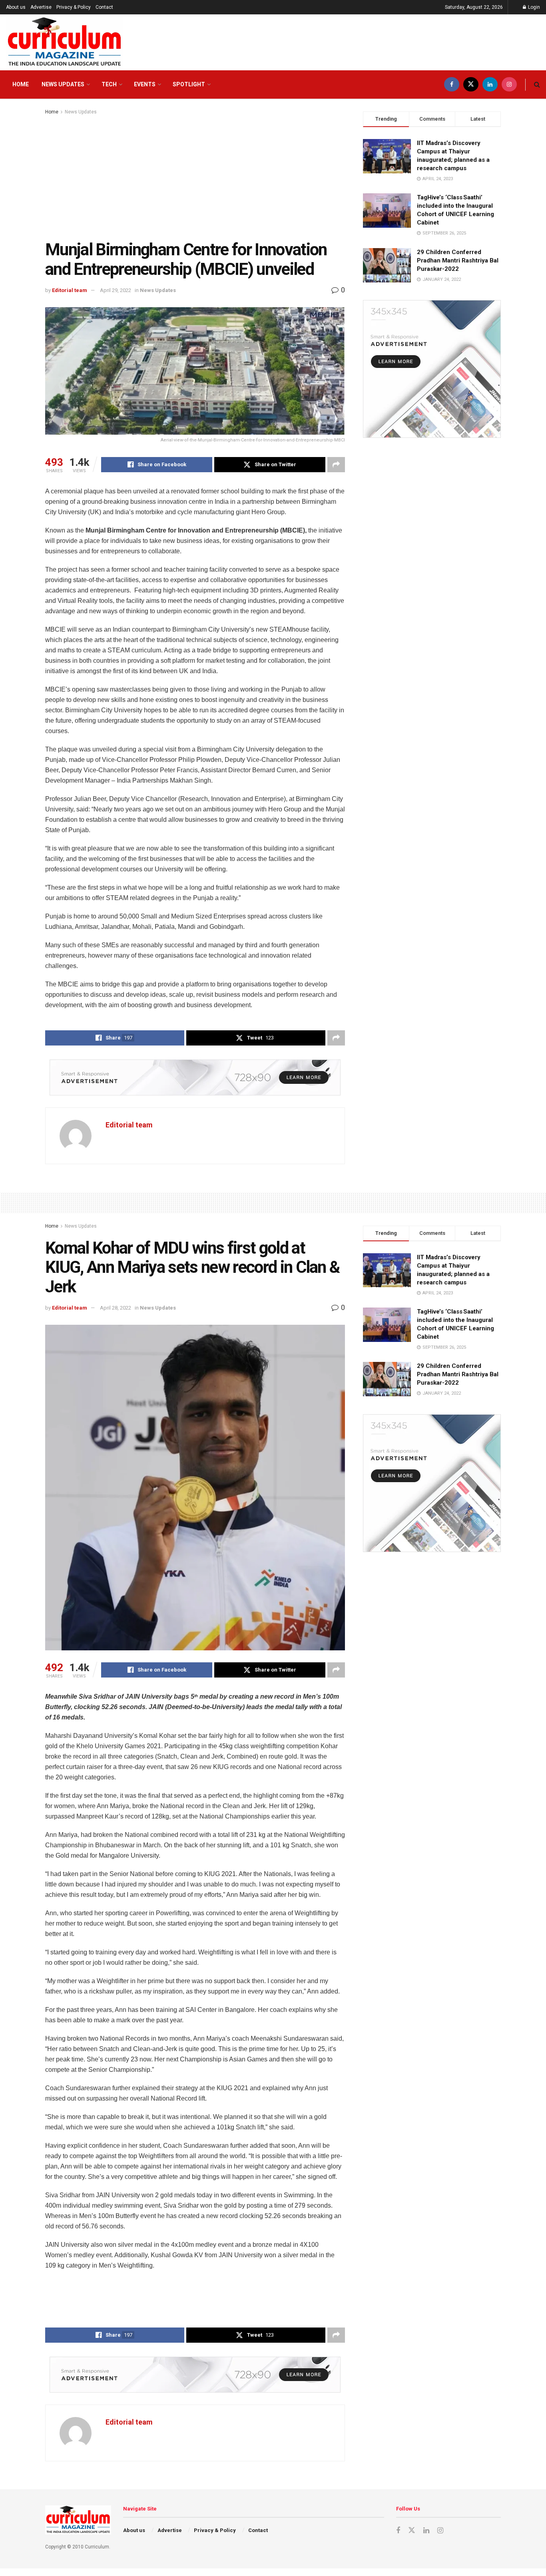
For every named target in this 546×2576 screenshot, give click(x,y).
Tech (109, 84)
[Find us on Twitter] (471, 84)
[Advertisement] (195, 176)
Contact (104, 7)
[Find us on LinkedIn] (490, 84)
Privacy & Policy (74, 7)
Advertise (41, 7)
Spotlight (189, 84)
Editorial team (70, 290)
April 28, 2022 (116, 1308)
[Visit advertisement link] (195, 1077)
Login (533, 7)
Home (21, 84)
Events (145, 84)
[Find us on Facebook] (452, 84)
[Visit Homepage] (65, 42)
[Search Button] (537, 84)
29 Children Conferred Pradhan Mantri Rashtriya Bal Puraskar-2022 (458, 260)
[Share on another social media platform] (336, 465)
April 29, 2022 (116, 290)
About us (16, 7)
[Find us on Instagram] (509, 84)
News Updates (63, 84)
